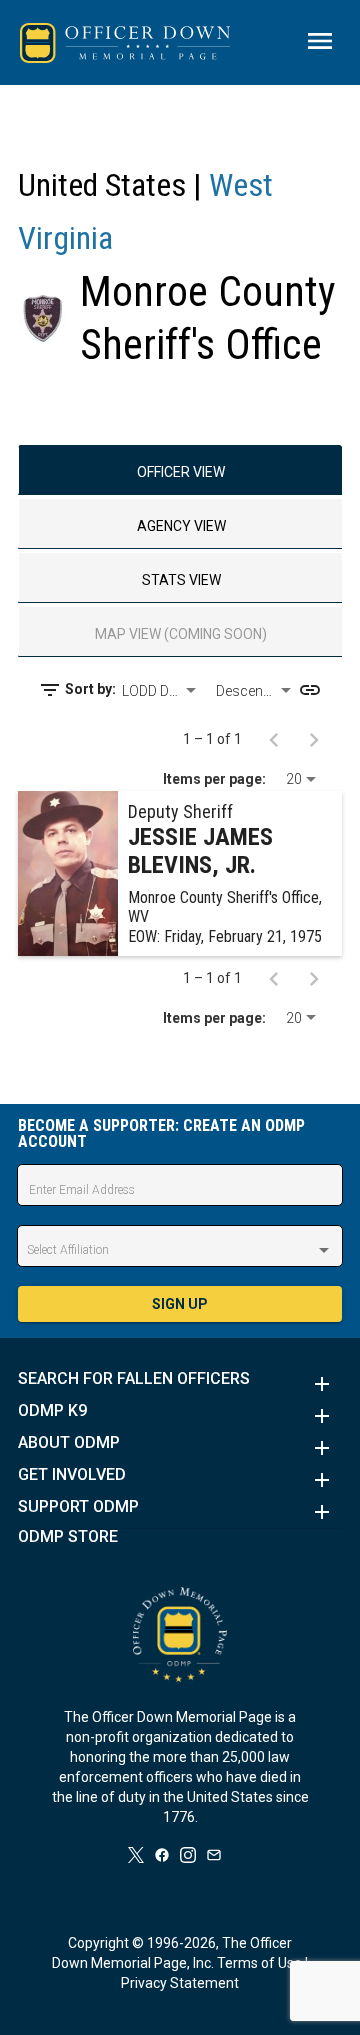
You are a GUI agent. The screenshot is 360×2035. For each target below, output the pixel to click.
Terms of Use (259, 1963)
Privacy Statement (180, 1983)
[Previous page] (274, 739)
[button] (180, 1384)
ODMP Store (68, 1537)
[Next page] (314, 739)
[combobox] (161, 691)
